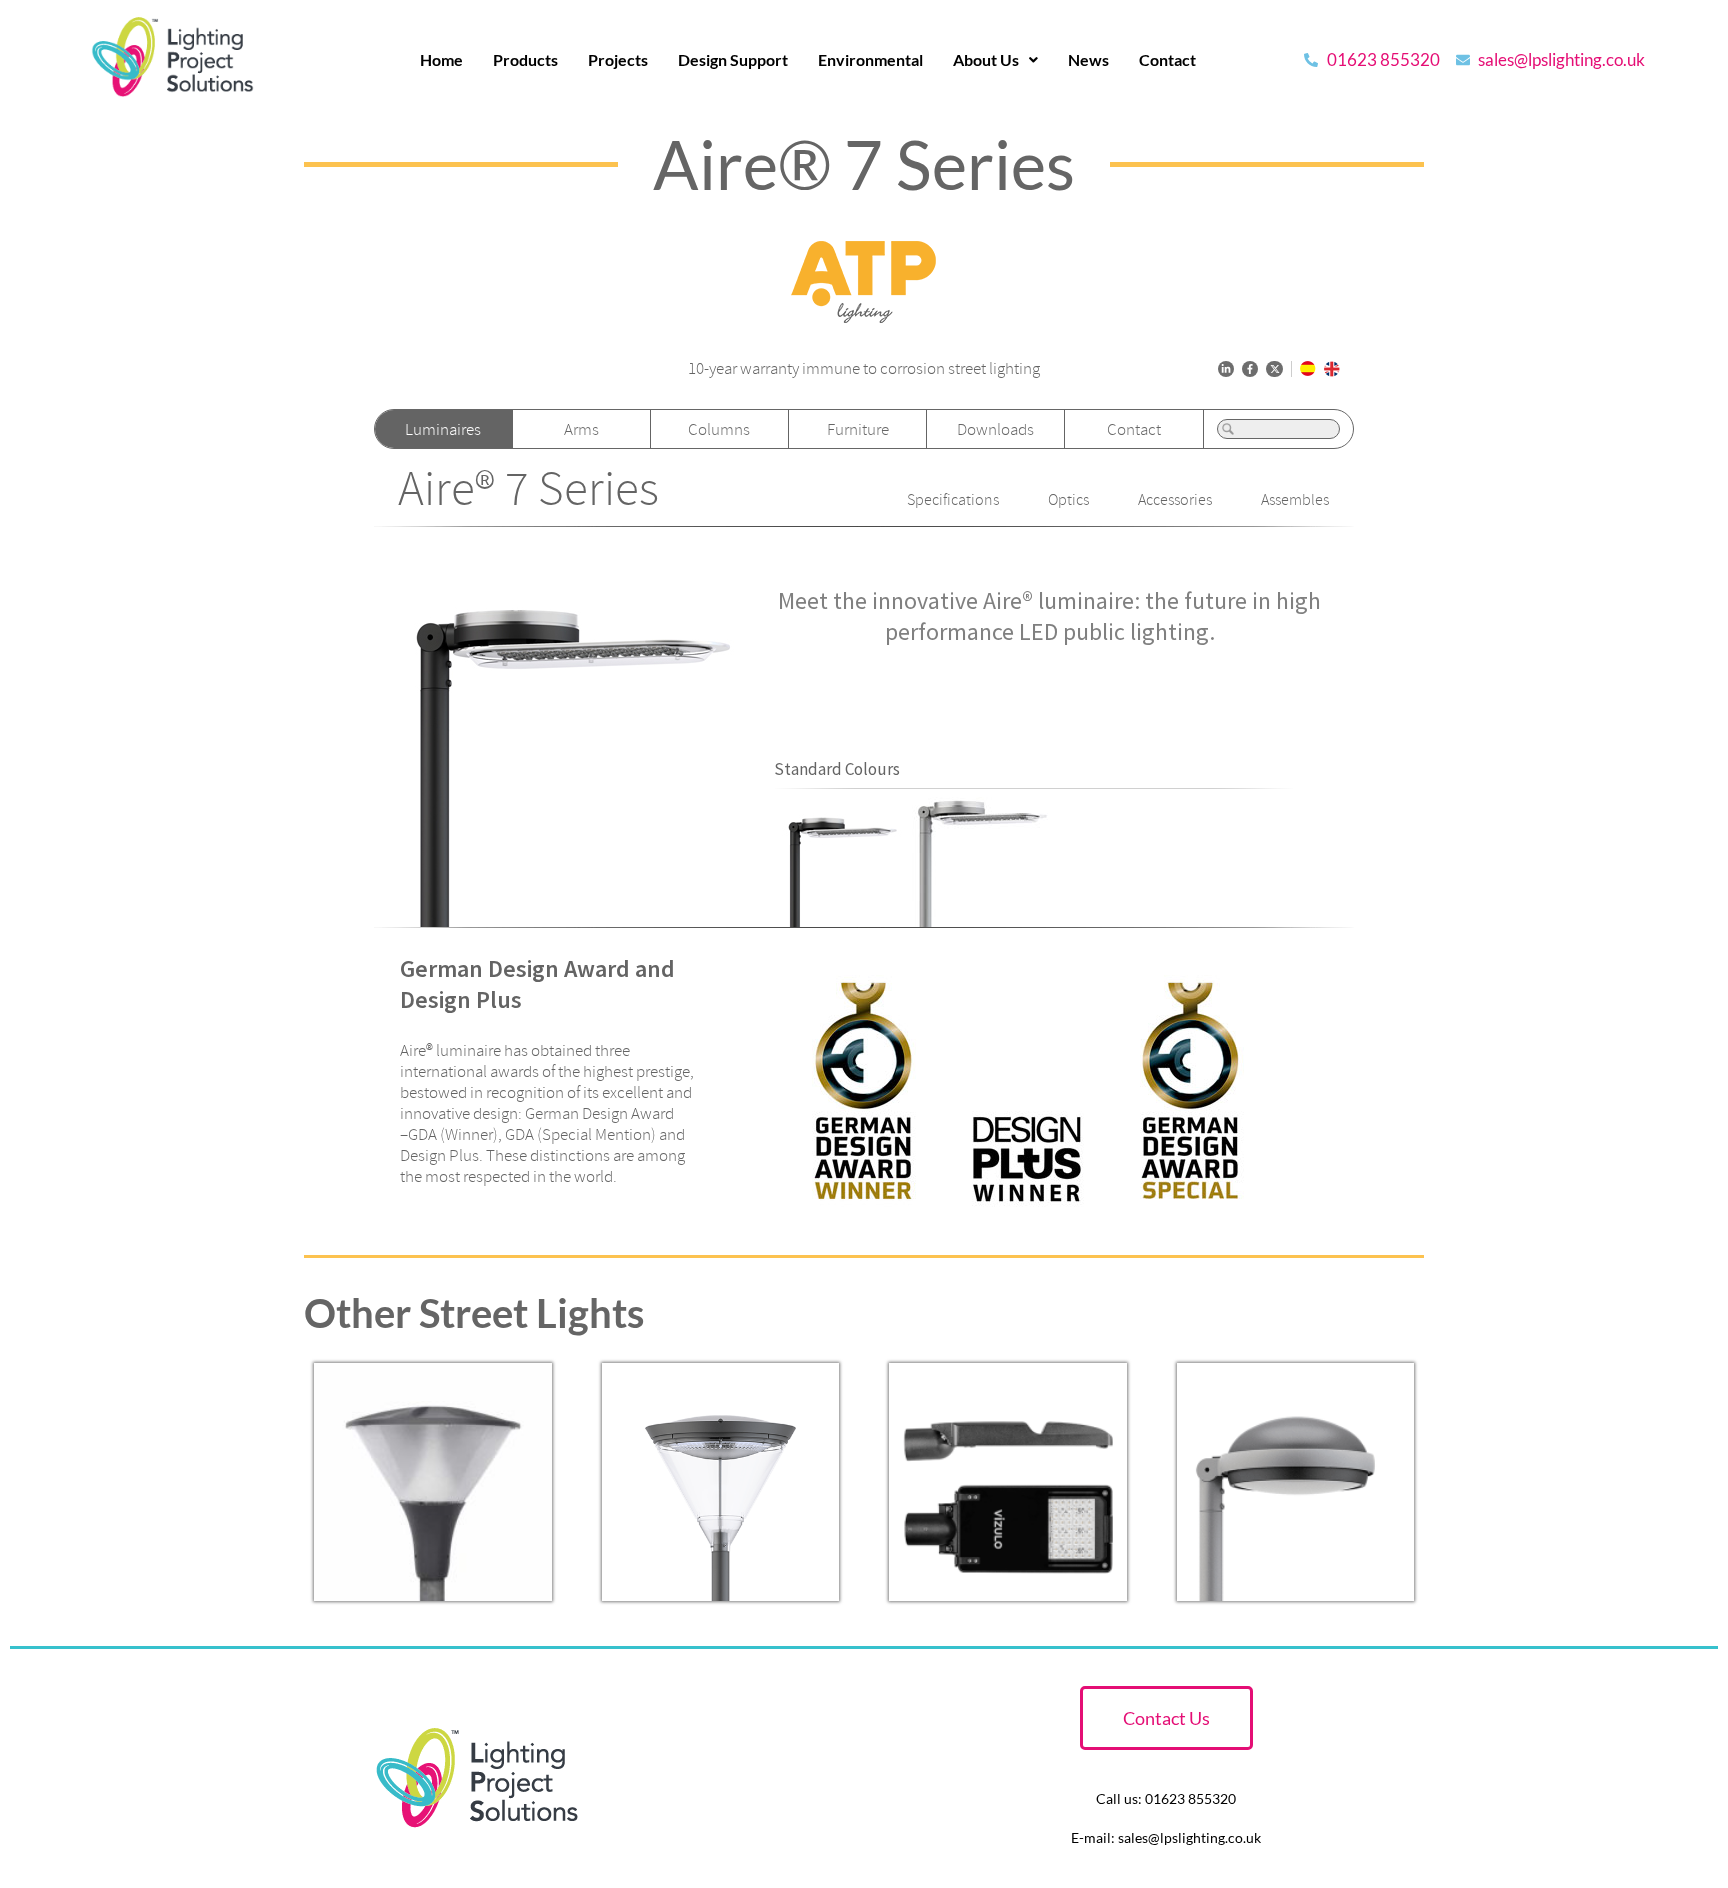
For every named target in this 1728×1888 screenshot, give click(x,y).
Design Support (733, 59)
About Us (986, 59)
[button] (995, 60)
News (1088, 59)
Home (441, 59)
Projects (618, 59)
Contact (1167, 59)
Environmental (870, 59)
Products (525, 59)
